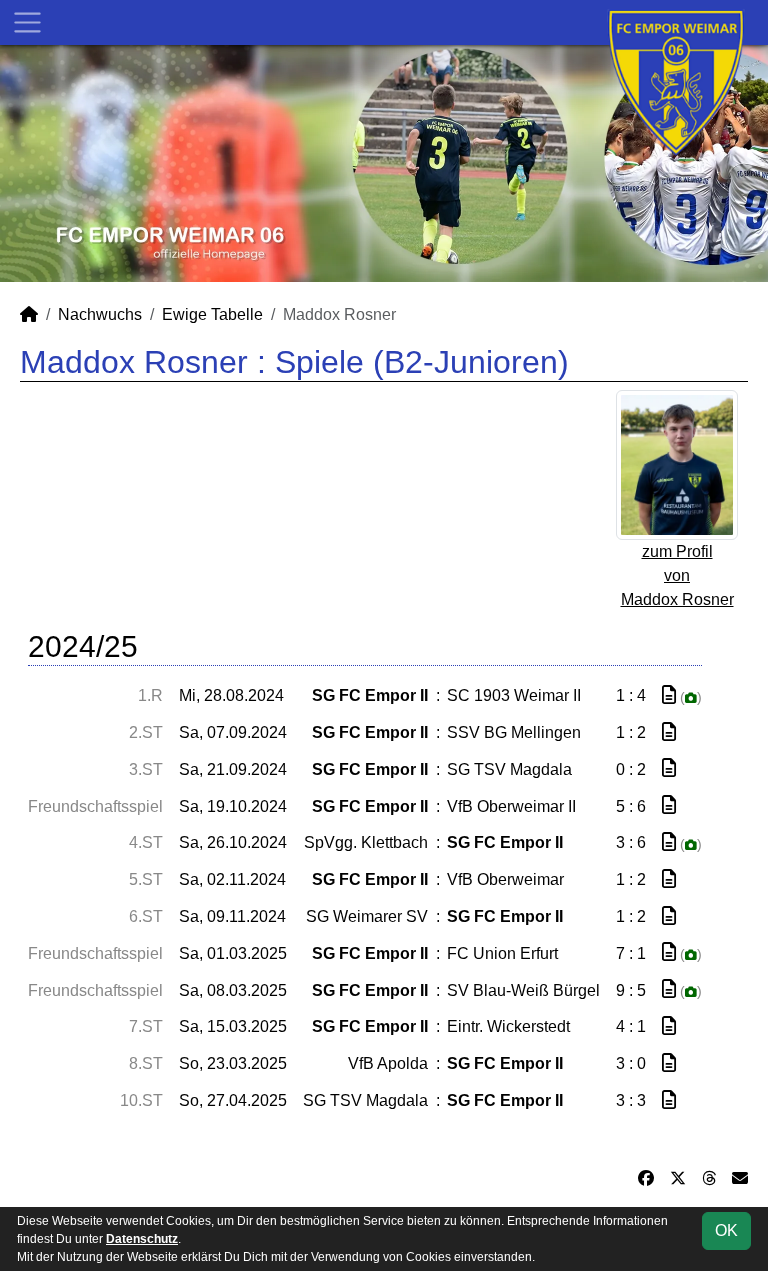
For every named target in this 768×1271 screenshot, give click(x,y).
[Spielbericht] (669, 695)
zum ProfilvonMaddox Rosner (677, 575)
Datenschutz (142, 1239)
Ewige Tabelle (212, 314)
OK (726, 1230)
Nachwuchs (100, 314)
